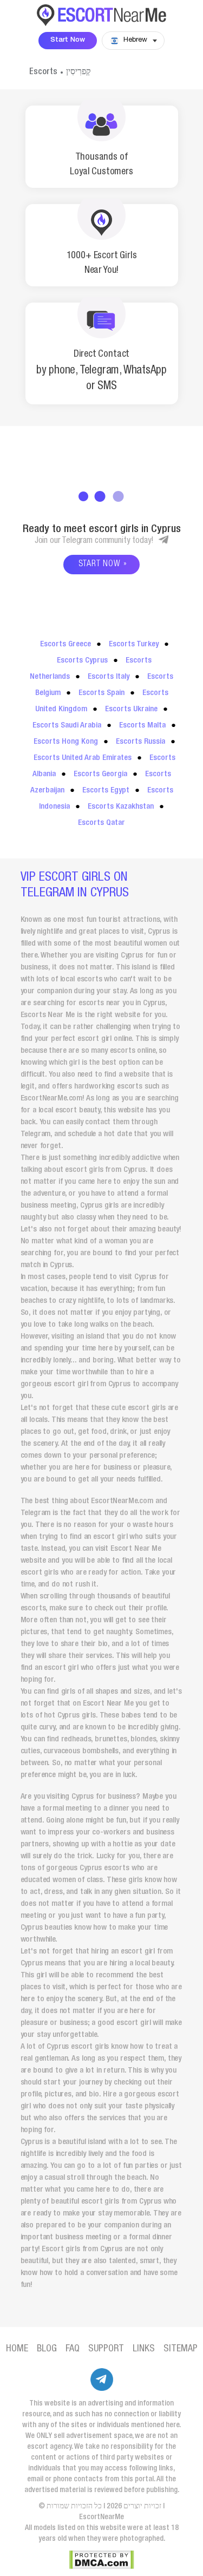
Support (106, 2349)
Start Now (68, 40)
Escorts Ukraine (131, 709)
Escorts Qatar (101, 823)
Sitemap (181, 2349)
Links (144, 2349)
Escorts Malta (142, 726)
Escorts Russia (140, 742)
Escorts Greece (66, 644)
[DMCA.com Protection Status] (101, 2560)
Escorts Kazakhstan (121, 807)
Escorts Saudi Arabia (67, 726)
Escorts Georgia (100, 774)
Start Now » (103, 565)
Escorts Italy (109, 677)
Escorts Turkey (134, 644)
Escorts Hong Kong (66, 742)
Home (17, 2349)
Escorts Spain (101, 693)
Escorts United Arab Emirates (83, 758)
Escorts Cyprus (82, 661)
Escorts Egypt (106, 791)
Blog (47, 2349)
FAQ (73, 2349)
